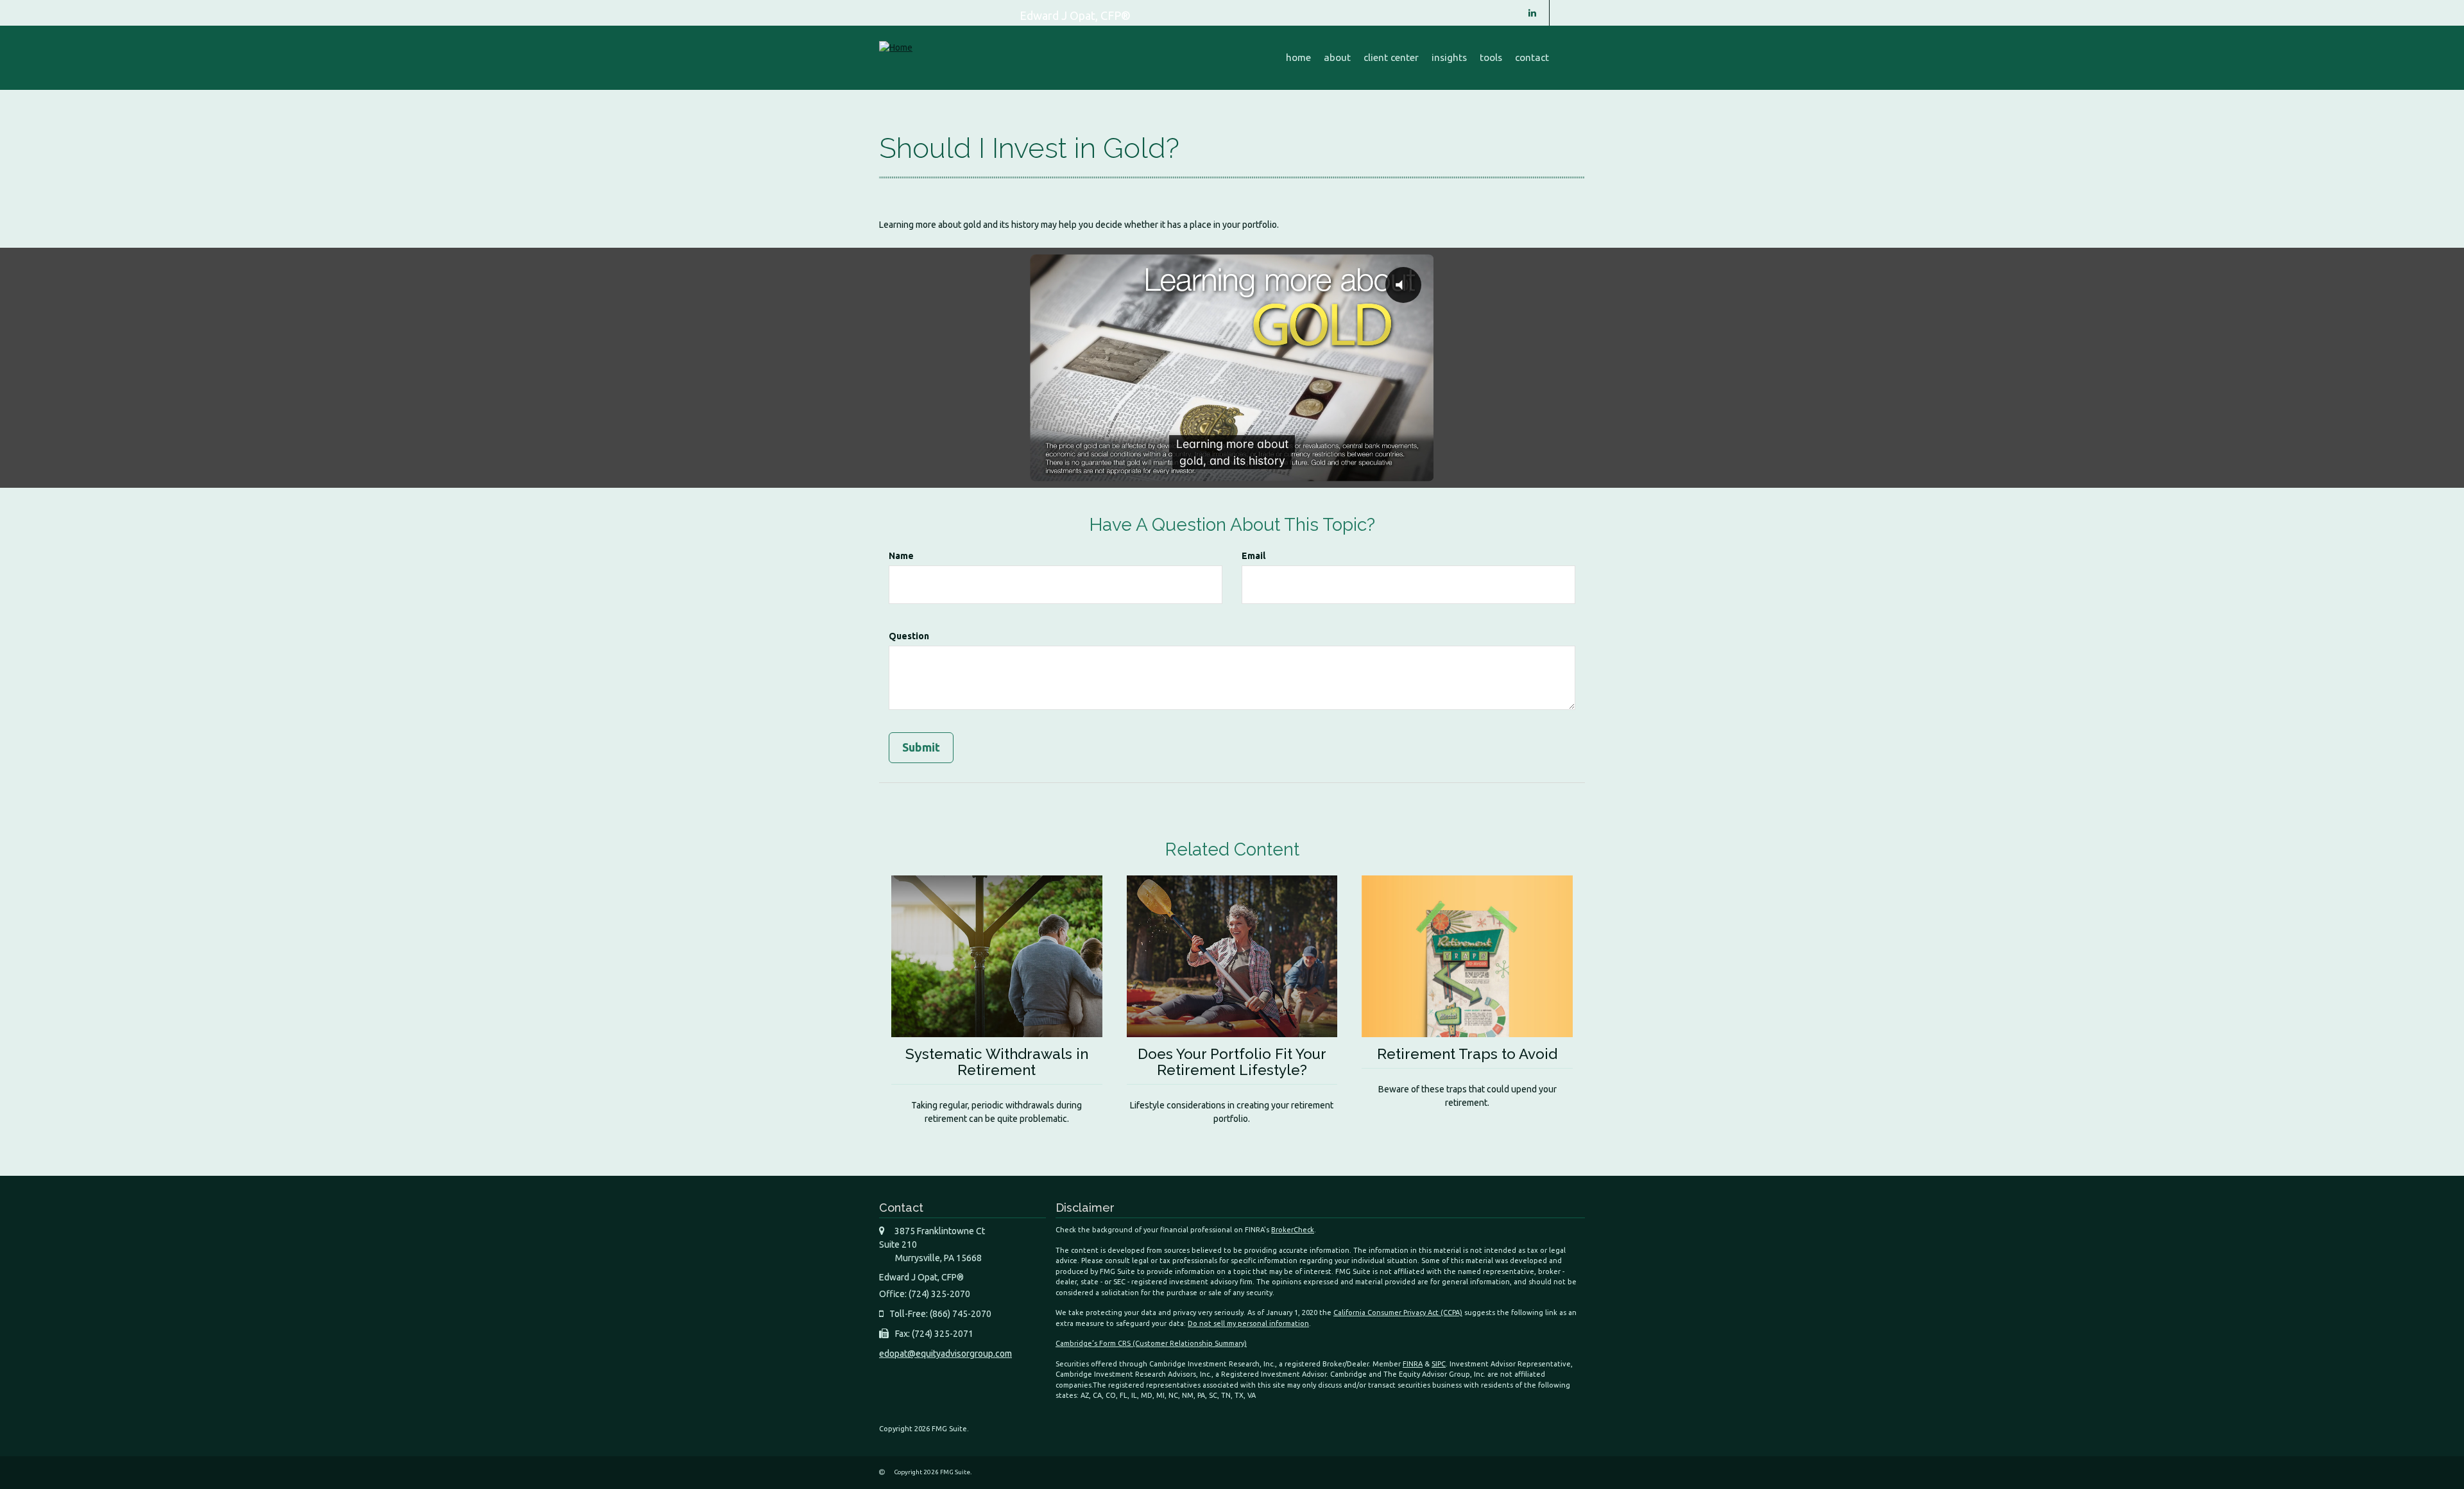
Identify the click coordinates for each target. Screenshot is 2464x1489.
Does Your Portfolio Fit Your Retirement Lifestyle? (1232, 1062)
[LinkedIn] (1532, 13)
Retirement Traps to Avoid (1467, 1054)
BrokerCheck (1293, 1230)
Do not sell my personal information (1248, 1323)
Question (909, 636)
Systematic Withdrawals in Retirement (997, 1062)
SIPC (1439, 1364)
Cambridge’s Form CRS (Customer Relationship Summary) (1151, 1343)
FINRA (1413, 1364)
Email (1253, 556)
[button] (1337, 58)
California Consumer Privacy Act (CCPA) (1398, 1313)
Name (901, 556)
